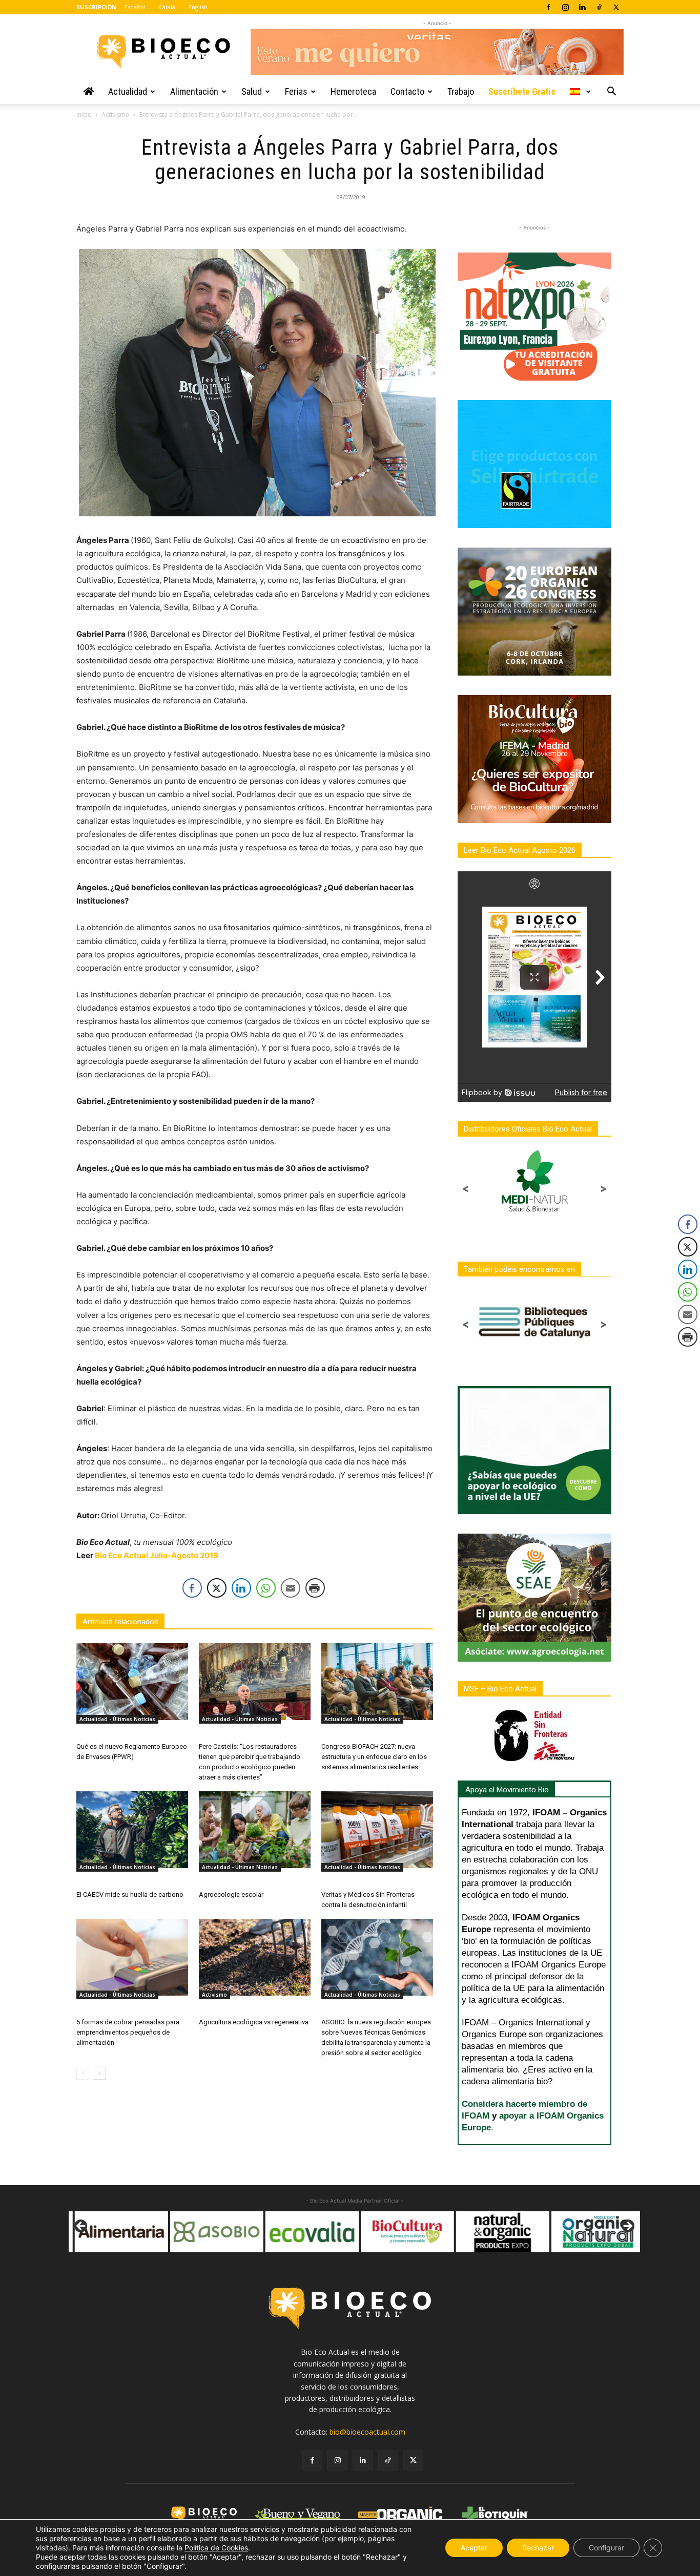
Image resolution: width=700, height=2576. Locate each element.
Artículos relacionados (120, 1622)
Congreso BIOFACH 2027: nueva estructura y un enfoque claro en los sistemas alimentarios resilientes (374, 1757)
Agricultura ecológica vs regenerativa (254, 2022)
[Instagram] (565, 7)
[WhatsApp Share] (266, 1588)
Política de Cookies (216, 2548)
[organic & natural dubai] (546, 2232)
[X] (616, 7)
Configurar (606, 2548)
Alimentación (194, 91)
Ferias (296, 91)
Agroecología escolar (231, 1894)
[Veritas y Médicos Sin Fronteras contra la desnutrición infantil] (377, 1830)
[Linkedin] (582, 7)
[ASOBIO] (165, 2232)
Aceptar (474, 2548)
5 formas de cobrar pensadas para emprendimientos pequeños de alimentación (128, 2032)
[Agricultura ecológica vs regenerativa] (255, 1957)
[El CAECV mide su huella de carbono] (132, 1830)
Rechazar (538, 2548)
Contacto (407, 91)
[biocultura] (356, 2232)
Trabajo (461, 91)
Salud (252, 91)
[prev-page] (83, 2073)
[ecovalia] (260, 2232)
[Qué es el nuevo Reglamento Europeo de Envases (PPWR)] (132, 1682)
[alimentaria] (70, 2232)
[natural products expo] (451, 2232)
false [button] (81, 2227)
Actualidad (128, 91)
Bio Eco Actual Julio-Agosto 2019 (157, 1555)
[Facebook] (548, 7)
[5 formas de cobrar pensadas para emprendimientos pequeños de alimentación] (132, 1957)
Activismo (116, 114)
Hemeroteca (353, 91)
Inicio (84, 114)
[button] (611, 92)
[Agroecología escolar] (255, 1830)
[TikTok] (599, 7)
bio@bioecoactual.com (367, 2432)
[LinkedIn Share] (241, 1588)
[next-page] (99, 2073)
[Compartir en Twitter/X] (217, 1588)
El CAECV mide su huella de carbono (130, 1894)
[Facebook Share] (192, 1588)
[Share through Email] (291, 1588)
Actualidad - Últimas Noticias (117, 1719)
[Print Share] (315, 1588)
